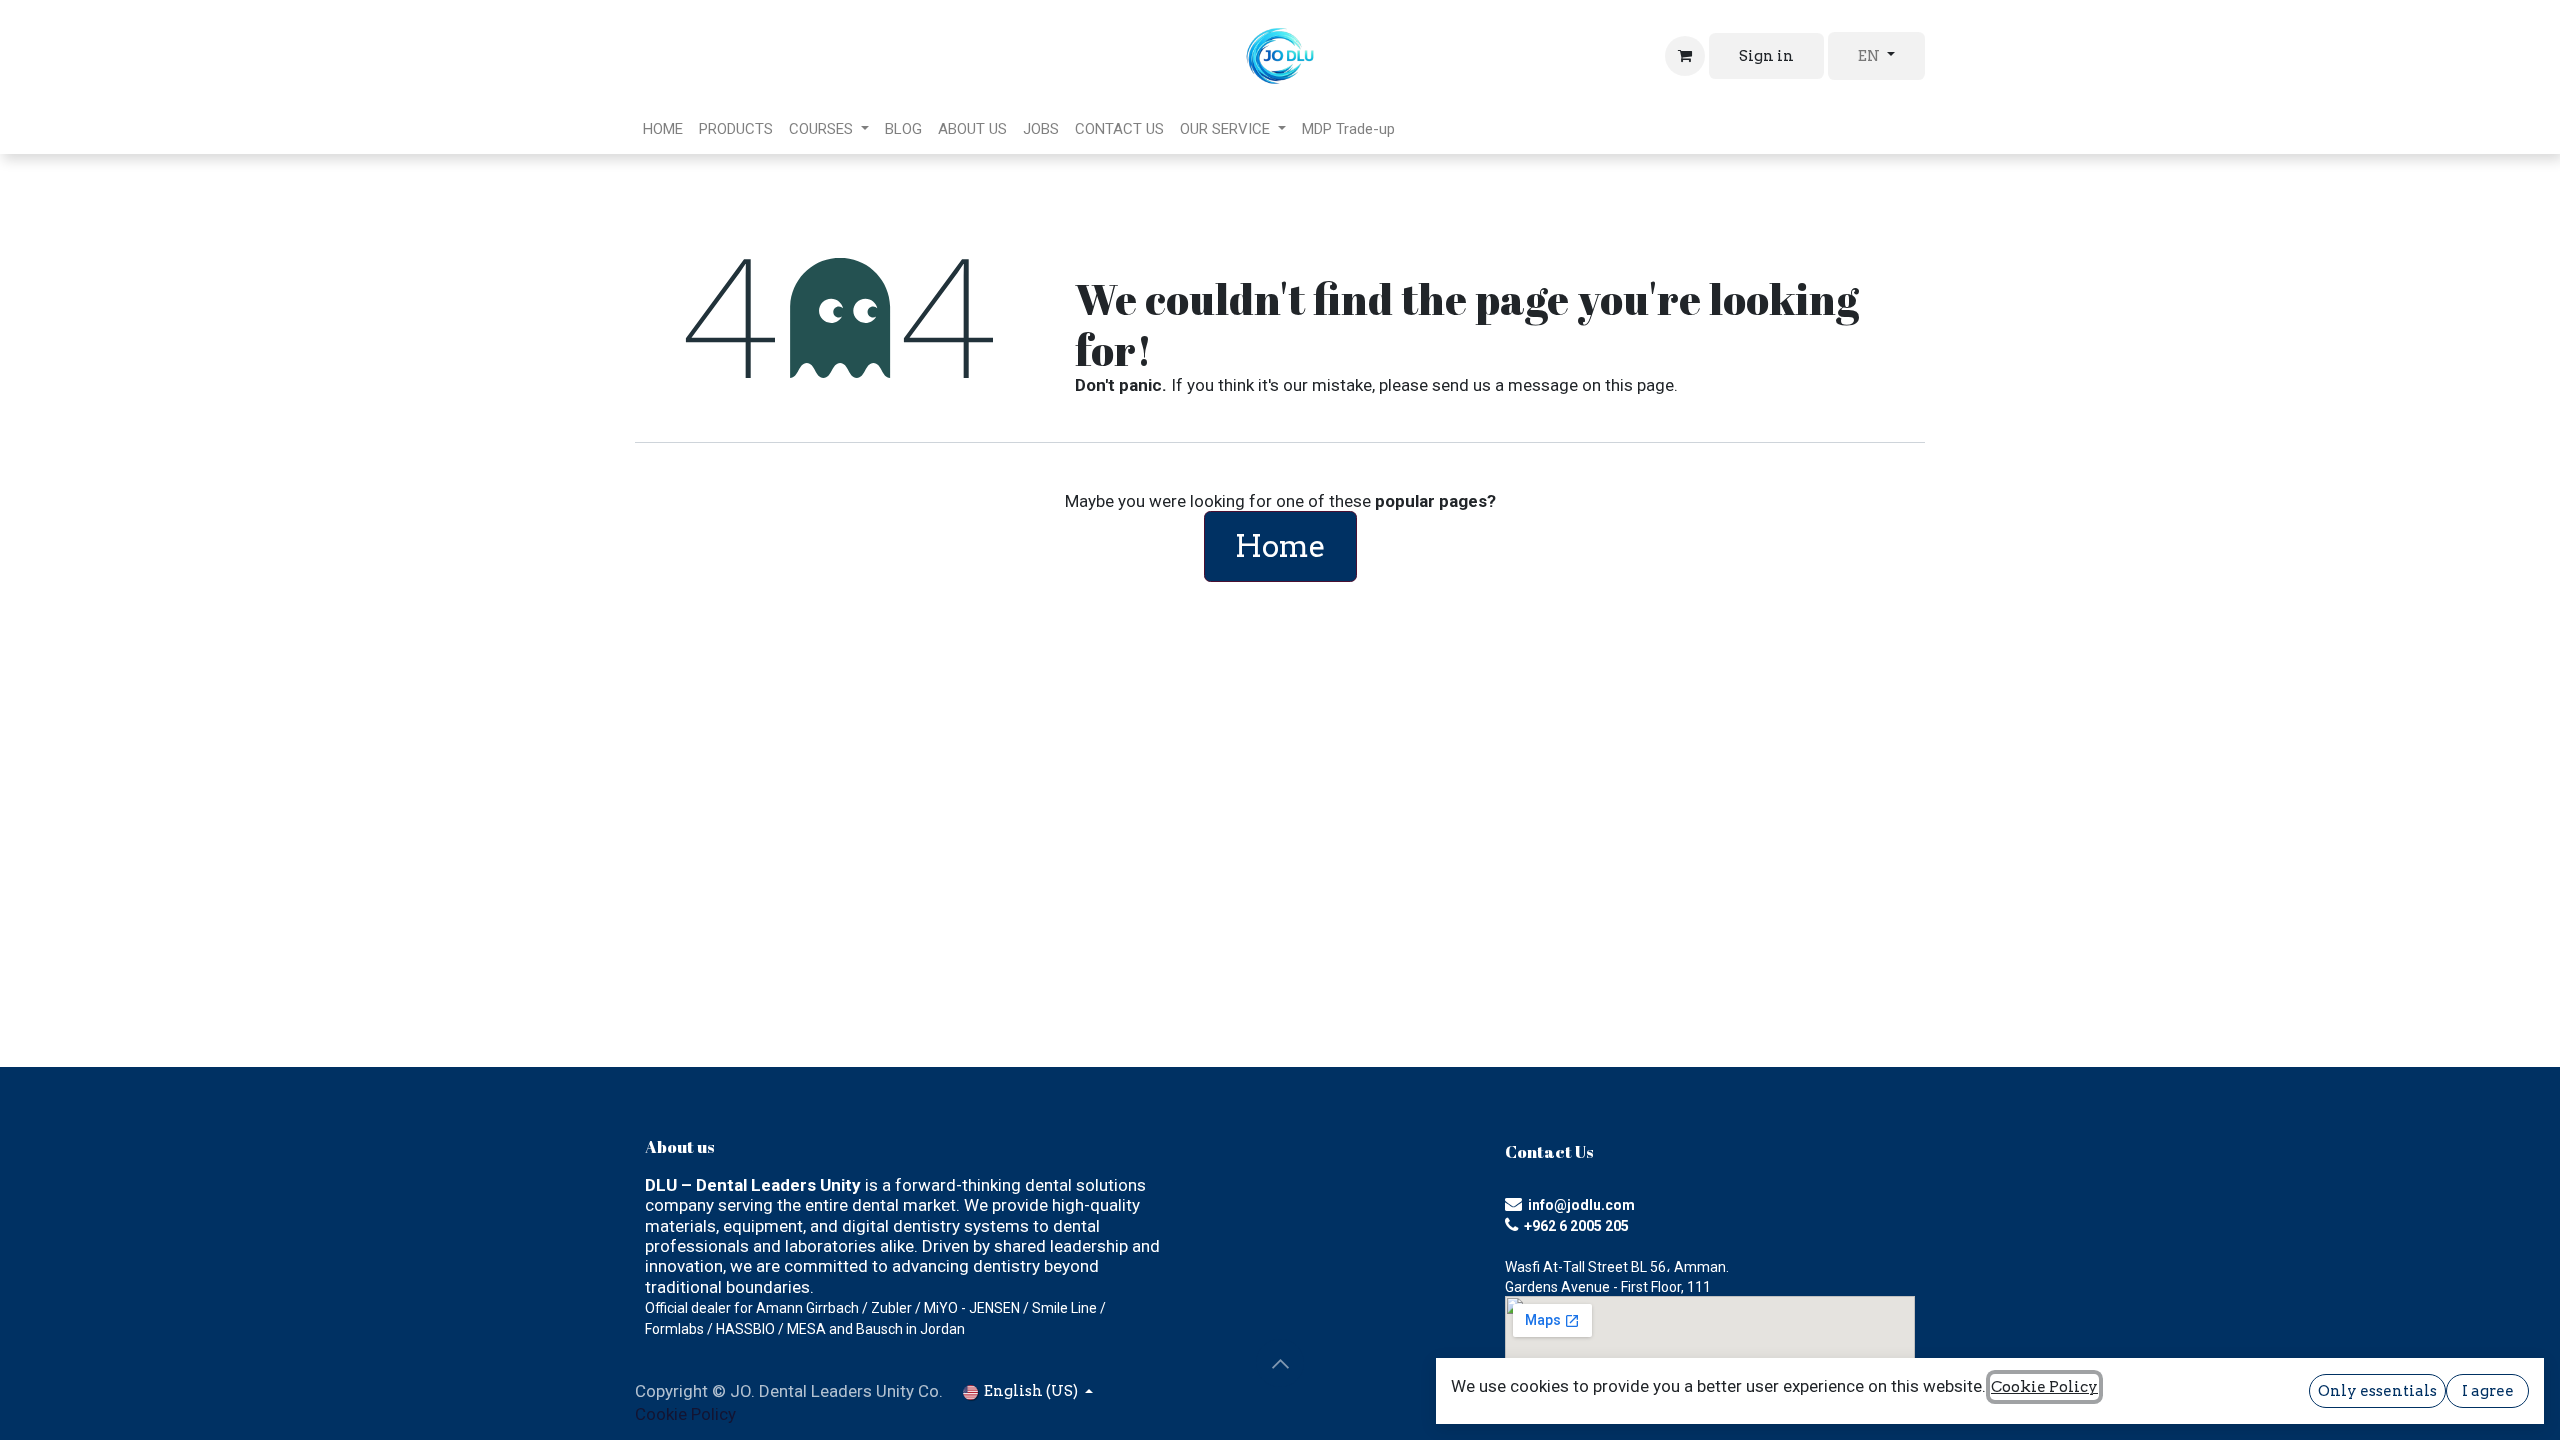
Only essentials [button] (2377, 1391)
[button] (1280, 1363)
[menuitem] (663, 129)
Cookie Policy (685, 1414)
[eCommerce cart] (1685, 56)
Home (1280, 546)
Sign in (1766, 56)
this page (1639, 385)
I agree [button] (2488, 1391)
